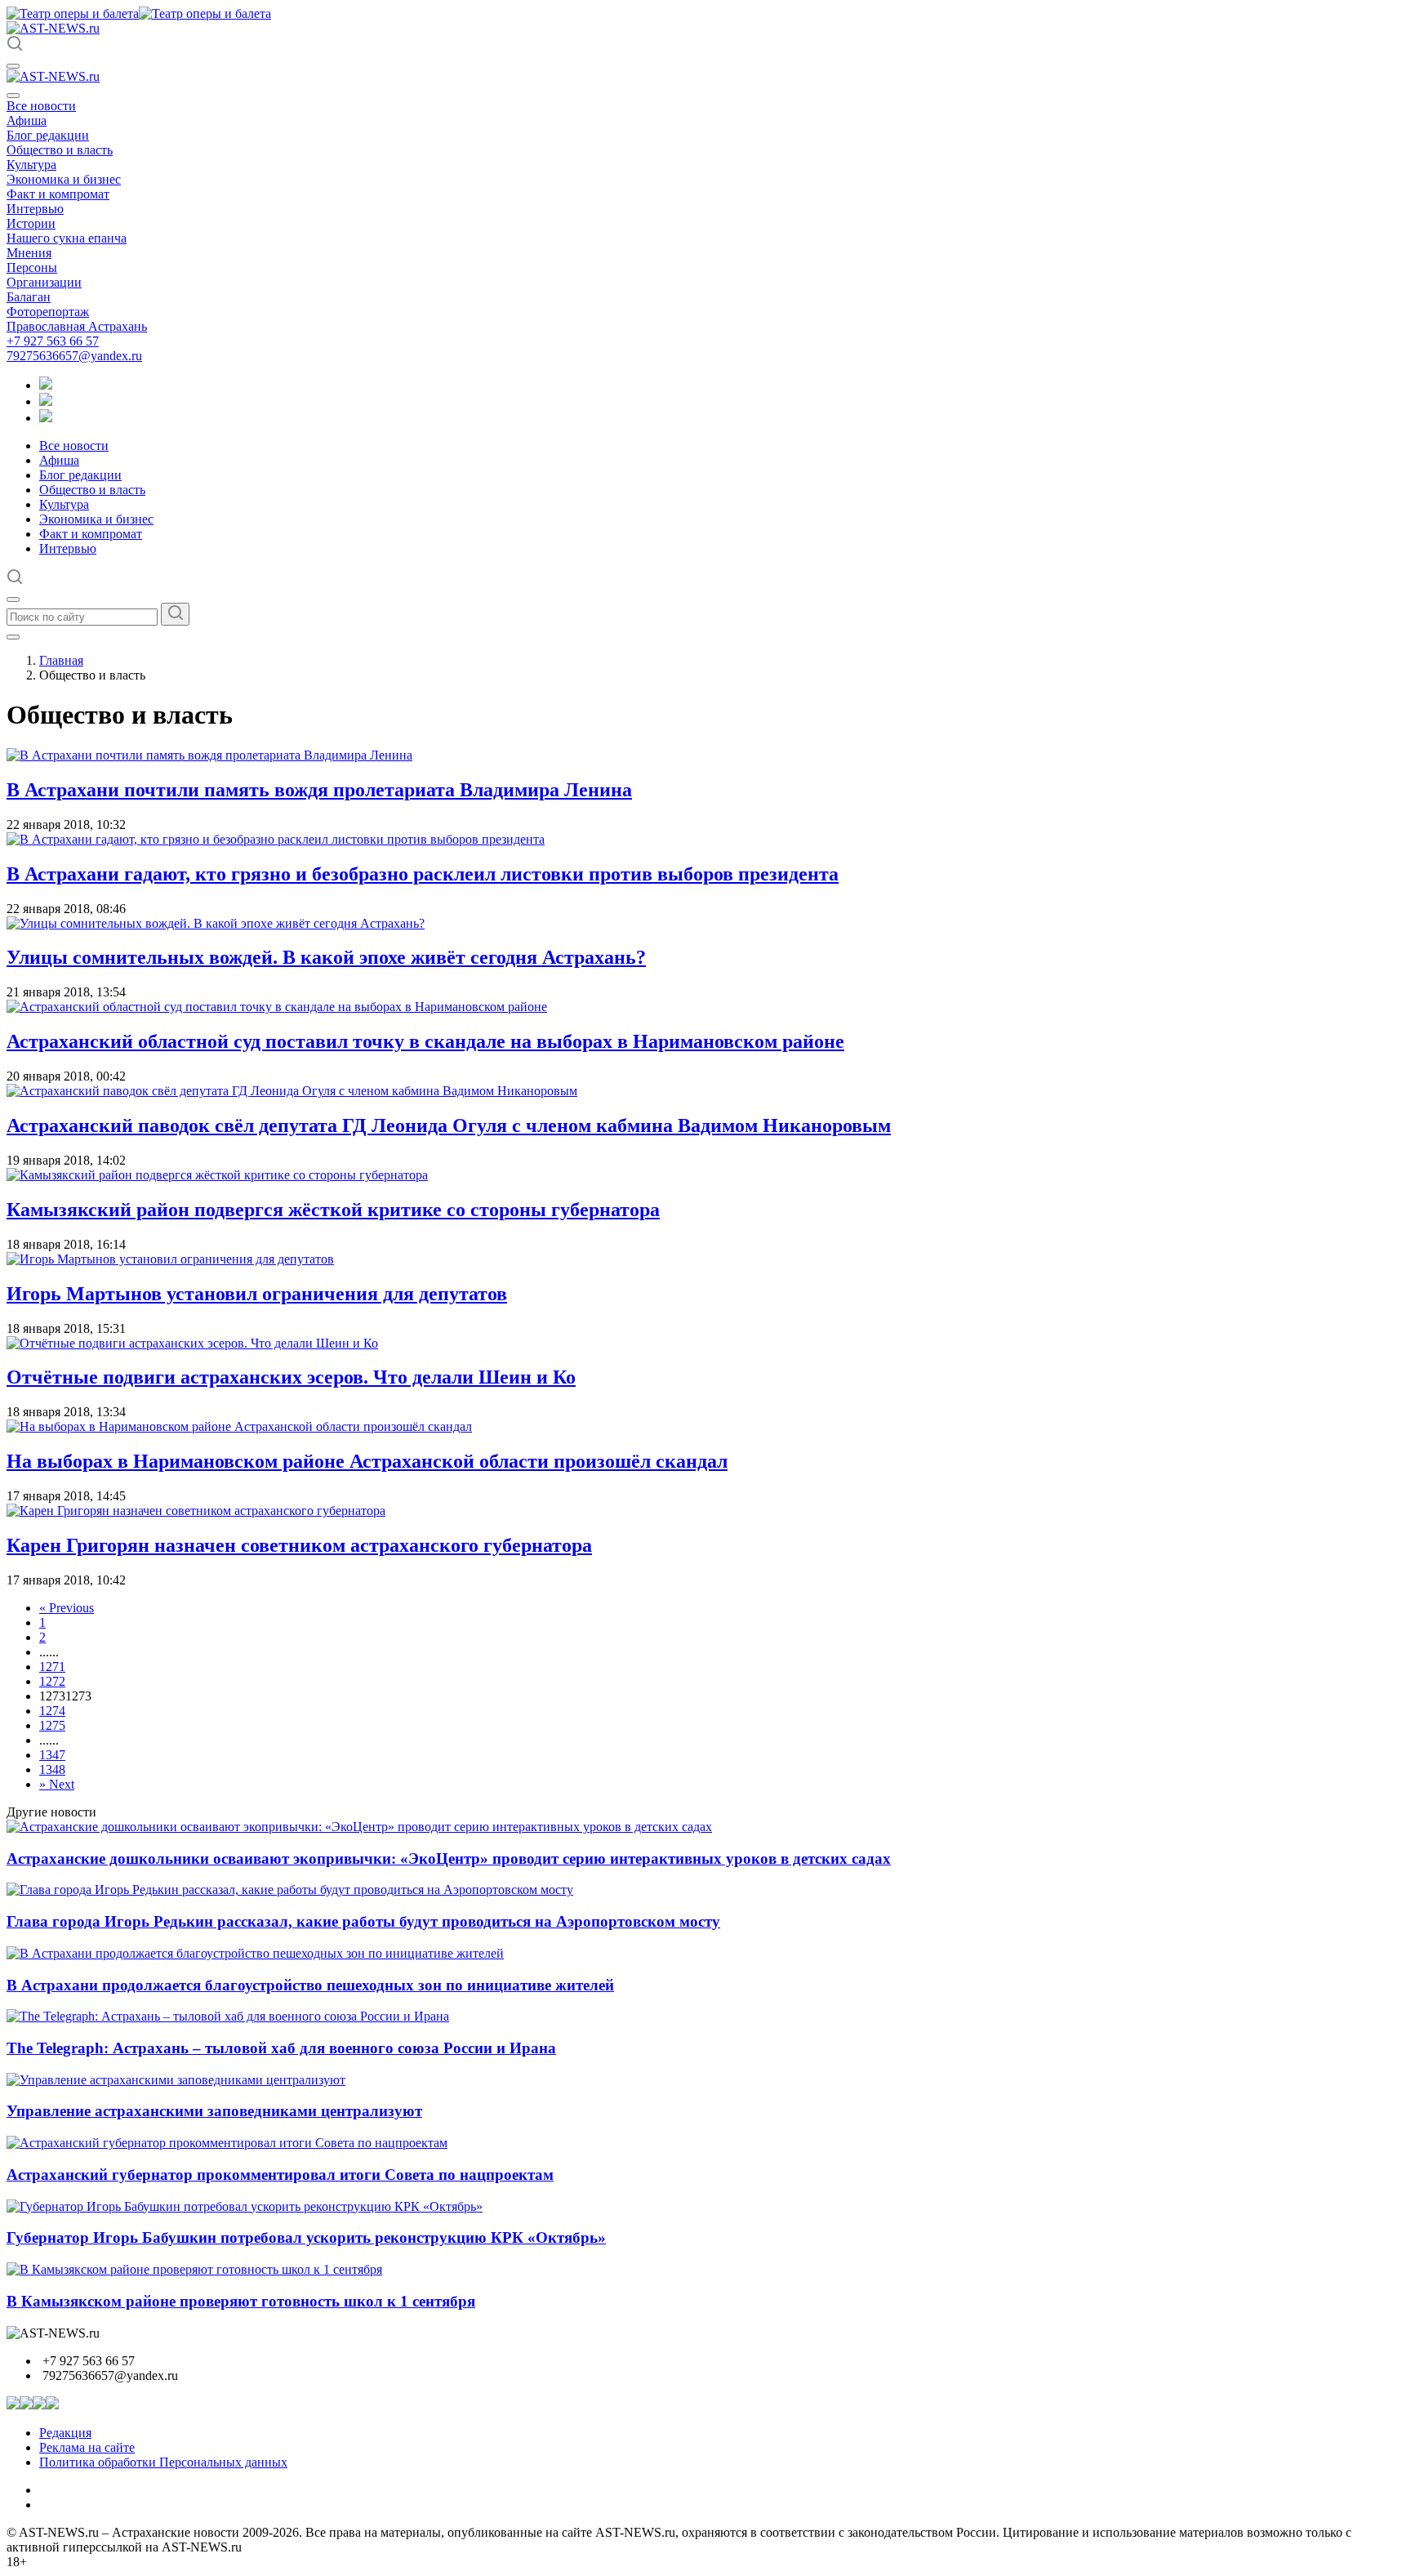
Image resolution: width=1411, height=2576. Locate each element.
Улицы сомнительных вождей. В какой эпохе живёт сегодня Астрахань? (326, 957)
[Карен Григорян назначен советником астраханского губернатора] (196, 1511)
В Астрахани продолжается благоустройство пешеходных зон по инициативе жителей (310, 1985)
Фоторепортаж (48, 312)
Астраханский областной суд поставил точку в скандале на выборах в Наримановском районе (425, 1041)
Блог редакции (48, 135)
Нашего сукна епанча (67, 238)
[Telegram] (46, 385)
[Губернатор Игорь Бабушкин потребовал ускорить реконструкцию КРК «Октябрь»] (245, 2206)
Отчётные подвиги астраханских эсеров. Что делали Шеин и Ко (291, 1377)
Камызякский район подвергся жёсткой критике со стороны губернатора (333, 1210)
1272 (52, 1681)
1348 (52, 1769)
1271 (52, 1667)
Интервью (35, 209)
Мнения (29, 253)
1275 (52, 1725)
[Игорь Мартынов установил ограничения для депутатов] (170, 1259)
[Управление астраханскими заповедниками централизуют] (176, 2080)
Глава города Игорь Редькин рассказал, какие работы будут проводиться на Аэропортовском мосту (363, 1921)
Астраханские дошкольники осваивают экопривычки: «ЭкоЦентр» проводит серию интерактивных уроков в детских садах (449, 1858)
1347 (52, 1755)
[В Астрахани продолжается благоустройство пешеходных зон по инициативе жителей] (255, 1953)
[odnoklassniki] (46, 401)
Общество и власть (60, 150)
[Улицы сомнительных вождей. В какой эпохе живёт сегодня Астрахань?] (216, 923)
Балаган (29, 297)
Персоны (32, 267)
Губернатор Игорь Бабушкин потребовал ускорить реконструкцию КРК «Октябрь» (306, 2237)
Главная (61, 660)
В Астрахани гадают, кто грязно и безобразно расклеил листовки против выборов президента (423, 874)
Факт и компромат (58, 194)
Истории (31, 223)
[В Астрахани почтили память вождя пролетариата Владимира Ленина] (209, 755)
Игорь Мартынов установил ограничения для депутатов (257, 1294)
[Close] (13, 96)
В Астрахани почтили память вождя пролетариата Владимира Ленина (319, 790)
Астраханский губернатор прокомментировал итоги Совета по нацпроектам (280, 2175)
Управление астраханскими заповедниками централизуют (214, 2111)
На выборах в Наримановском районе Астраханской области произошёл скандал (367, 1461)
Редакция (65, 2433)
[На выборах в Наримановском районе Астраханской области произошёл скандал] (239, 1426)
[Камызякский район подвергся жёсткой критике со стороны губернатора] (217, 1175)
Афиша (27, 120)
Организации (44, 282)
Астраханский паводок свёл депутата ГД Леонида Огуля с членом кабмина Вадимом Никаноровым (449, 1125)
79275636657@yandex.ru (74, 356)
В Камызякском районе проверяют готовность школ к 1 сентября (241, 2301)
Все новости (41, 106)
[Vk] (46, 418)
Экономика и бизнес (64, 179)
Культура (31, 165)
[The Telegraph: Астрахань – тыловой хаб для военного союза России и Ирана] (228, 2016)
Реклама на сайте (87, 2447)
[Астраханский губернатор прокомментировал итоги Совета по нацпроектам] (227, 2143)
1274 (52, 1711)
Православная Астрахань (77, 326)
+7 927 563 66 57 (53, 341)
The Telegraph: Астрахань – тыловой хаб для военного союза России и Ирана (281, 2048)
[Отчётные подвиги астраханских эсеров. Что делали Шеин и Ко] (192, 1343)
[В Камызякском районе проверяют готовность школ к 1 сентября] (194, 2269)
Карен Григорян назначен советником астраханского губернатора (299, 1545)
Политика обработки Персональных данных (163, 2462)
